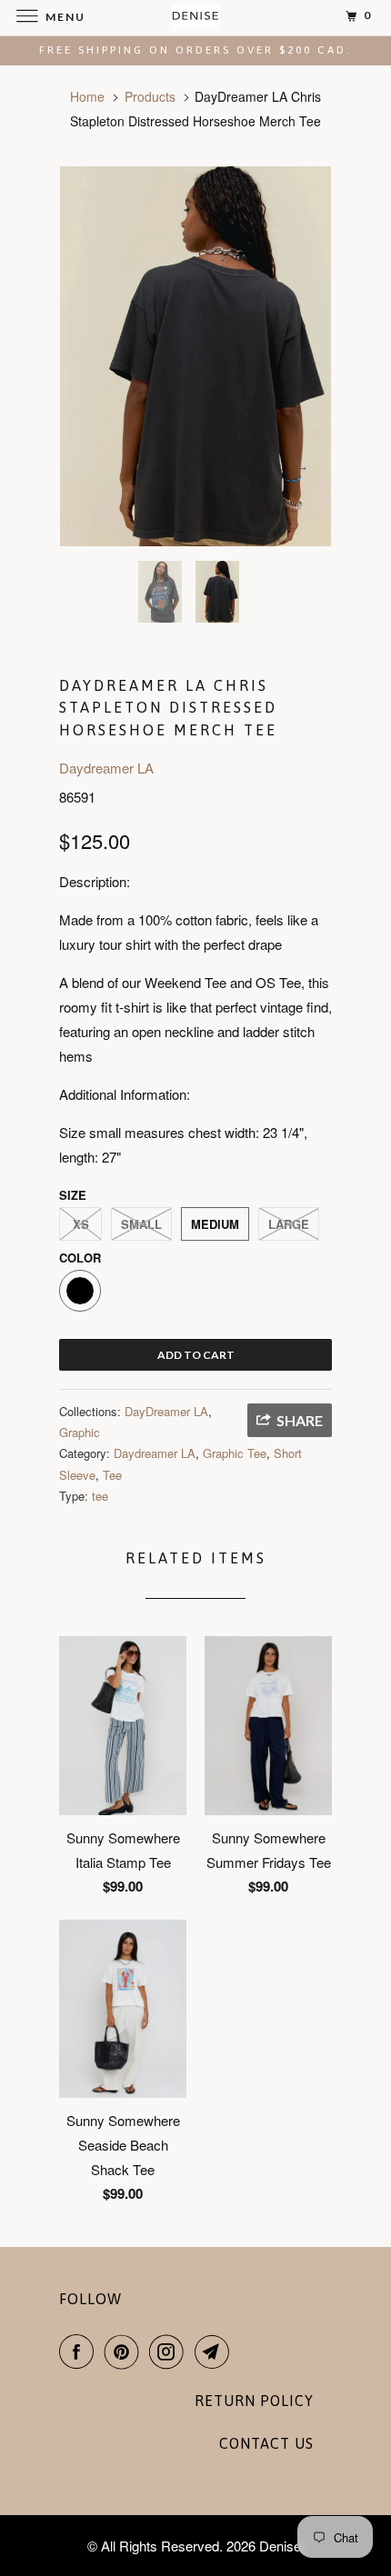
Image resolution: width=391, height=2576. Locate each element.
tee (100, 1496)
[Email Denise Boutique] (216, 2351)
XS (81, 1224)
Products (150, 96)
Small (141, 1224)
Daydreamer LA (106, 768)
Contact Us (266, 2443)
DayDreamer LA (166, 1411)
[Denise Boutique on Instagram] (170, 2351)
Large (289, 1224)
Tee (112, 1475)
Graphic (80, 1432)
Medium (215, 1224)
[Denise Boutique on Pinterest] (125, 2351)
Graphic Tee (235, 1453)
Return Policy (254, 2401)
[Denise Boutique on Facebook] (80, 2351)
